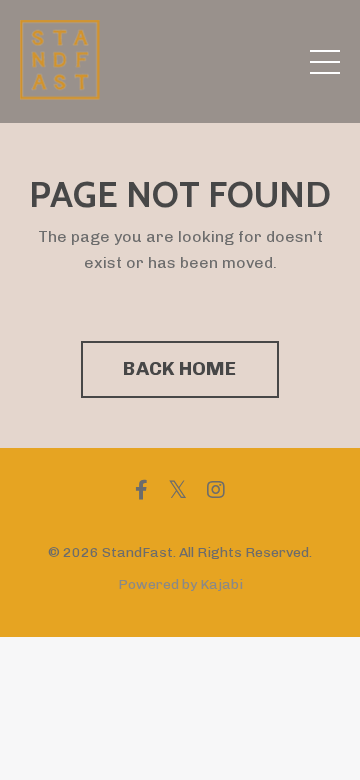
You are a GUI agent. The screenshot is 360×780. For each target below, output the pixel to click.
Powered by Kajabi (180, 584)
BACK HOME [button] (179, 368)
